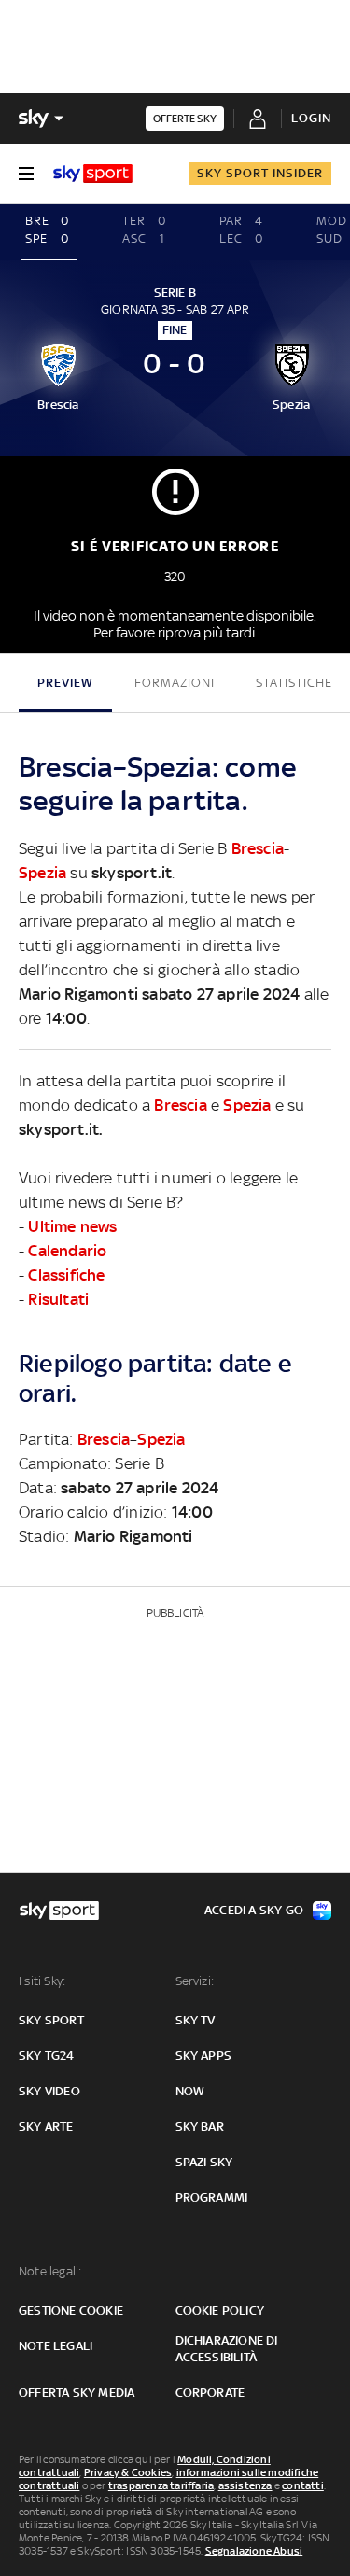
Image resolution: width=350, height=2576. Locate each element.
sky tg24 (47, 2056)
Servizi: (195, 1981)
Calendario (67, 1251)
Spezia (42, 873)
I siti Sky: (42, 1981)
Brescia (258, 848)
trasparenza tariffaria (161, 2485)
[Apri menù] (26, 174)
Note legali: (50, 2271)
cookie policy (220, 2310)
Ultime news (72, 1226)
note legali (56, 2346)
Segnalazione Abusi (254, 2551)
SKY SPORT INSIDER (260, 173)
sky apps (204, 2056)
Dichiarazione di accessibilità (227, 2349)
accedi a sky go (254, 1910)
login (311, 118)
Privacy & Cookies (128, 2472)
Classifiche (66, 1275)
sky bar (200, 2127)
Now (190, 2091)
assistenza (245, 2485)
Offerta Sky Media (77, 2393)
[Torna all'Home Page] (93, 174)
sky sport (51, 2020)
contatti (303, 2485)
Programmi (212, 2198)
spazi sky (204, 2162)
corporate (210, 2393)
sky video (49, 2091)
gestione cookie (71, 2310)
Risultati (58, 1299)
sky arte (46, 2127)
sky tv (196, 2020)
